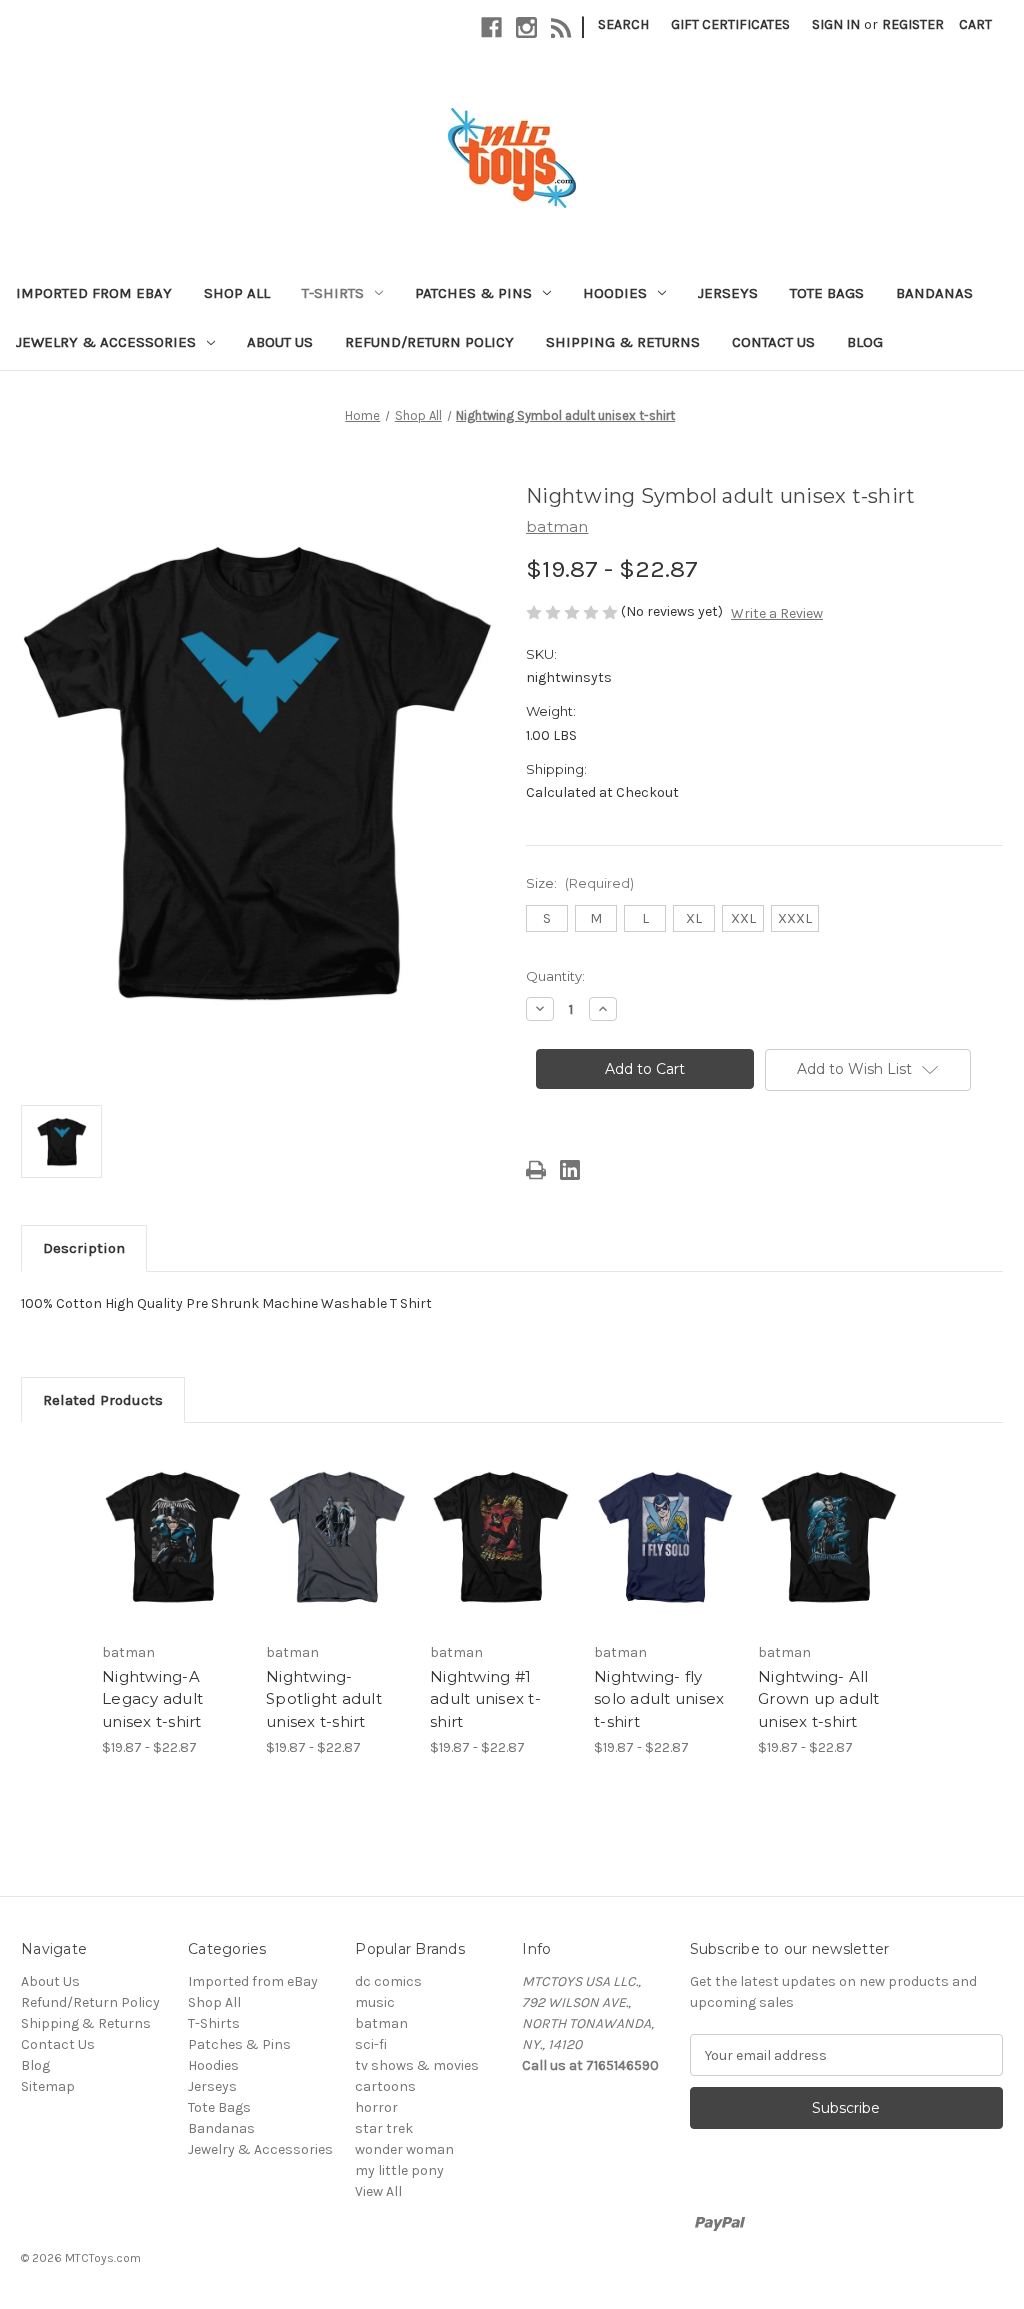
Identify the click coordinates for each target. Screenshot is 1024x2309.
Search (623, 24)
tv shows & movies (417, 2065)
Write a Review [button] (777, 613)
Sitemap (48, 2086)
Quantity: (555, 976)
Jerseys (728, 293)
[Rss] (561, 27)
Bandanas (934, 293)
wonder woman (404, 2149)
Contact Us (773, 342)
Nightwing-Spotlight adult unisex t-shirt (324, 1699)
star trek (384, 2128)
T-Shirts (333, 293)
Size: (580, 883)
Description (84, 1248)
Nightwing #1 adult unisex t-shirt (485, 1699)
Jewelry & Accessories (106, 342)
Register (913, 24)
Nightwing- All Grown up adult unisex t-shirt (819, 1699)
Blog (865, 342)
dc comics (388, 1981)
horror (376, 2107)
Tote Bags (827, 293)
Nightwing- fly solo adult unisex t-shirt (659, 1699)
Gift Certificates (730, 24)
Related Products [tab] (103, 1400)
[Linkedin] (570, 1170)
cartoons (385, 2086)
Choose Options (174, 1555)
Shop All (237, 293)
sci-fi (371, 2044)
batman (381, 2023)
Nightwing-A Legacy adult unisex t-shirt (152, 1699)
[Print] (536, 1170)
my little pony (399, 2170)
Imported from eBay (94, 293)
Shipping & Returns (623, 342)
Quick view (159, 1513)
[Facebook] (491, 27)
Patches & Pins (473, 293)
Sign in (836, 24)
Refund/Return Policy (429, 342)
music (375, 2002)
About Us (280, 342)
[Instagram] (526, 27)
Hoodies (615, 293)
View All (378, 2191)
